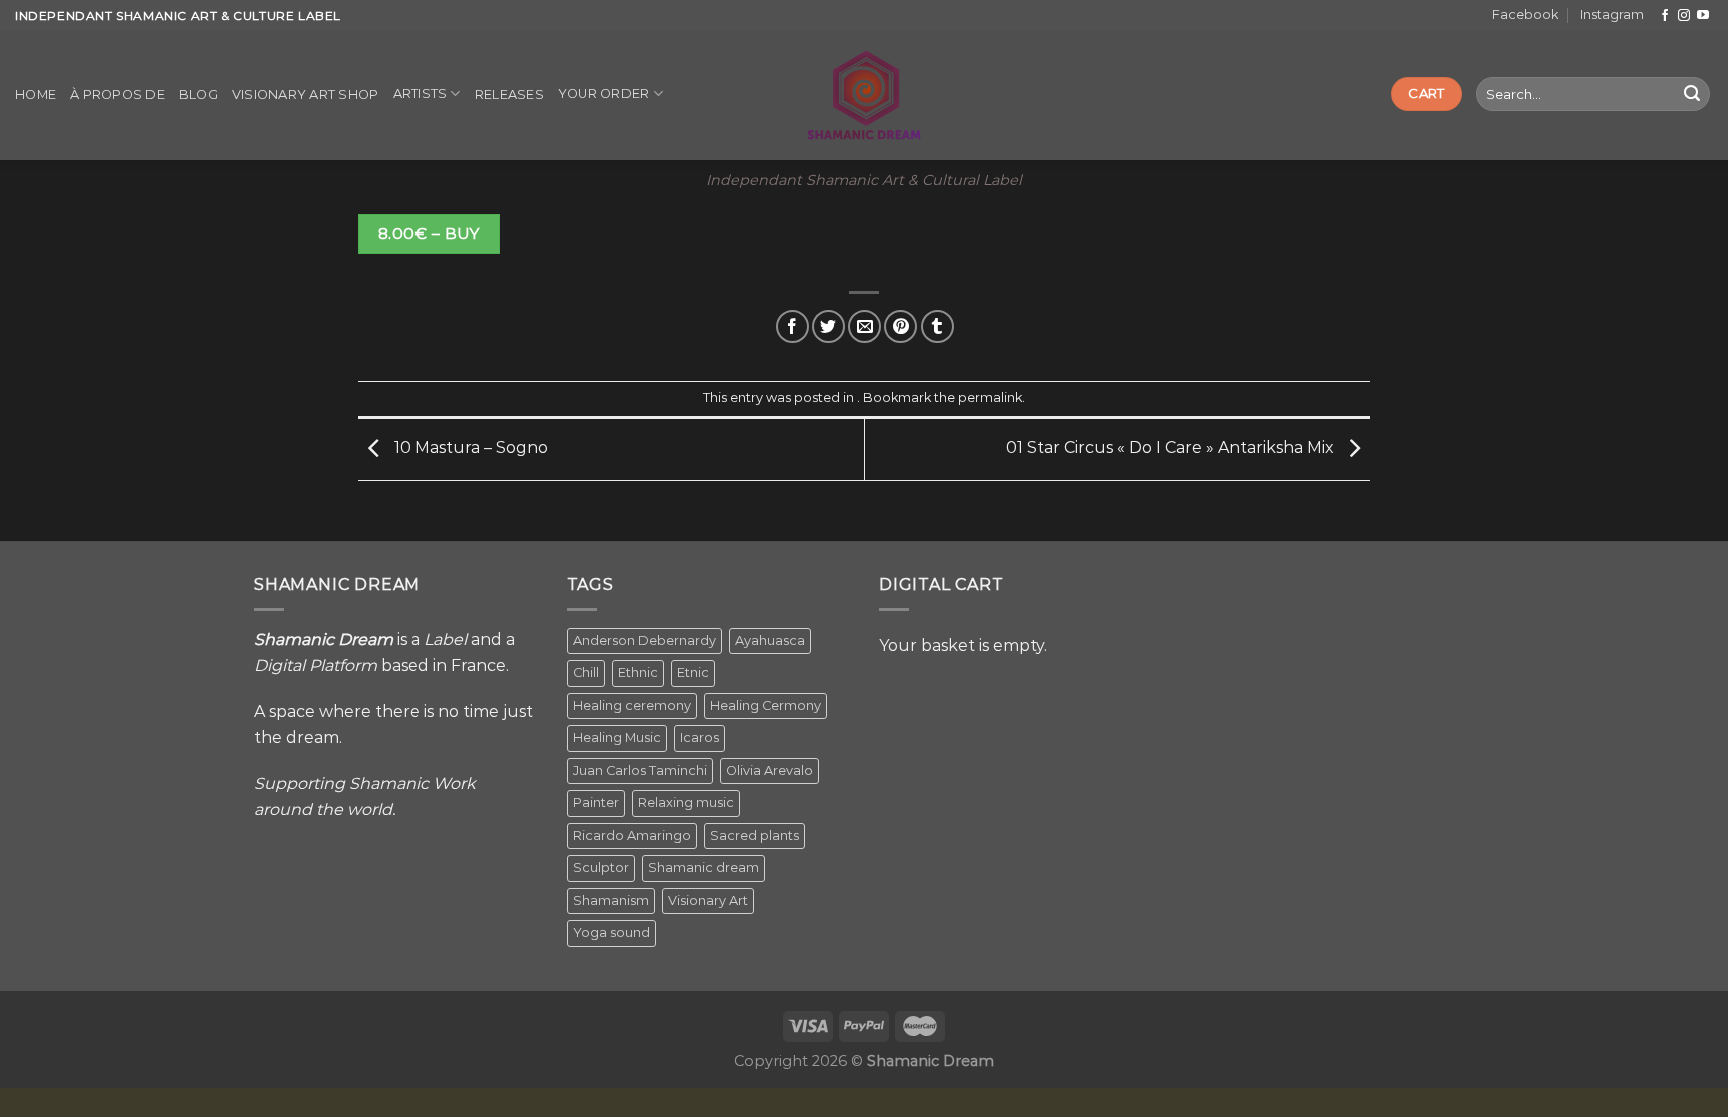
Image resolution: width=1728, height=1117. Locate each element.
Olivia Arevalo (769, 770)
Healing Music (617, 737)
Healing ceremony (632, 705)
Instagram (1612, 14)
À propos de (117, 94)
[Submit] (1692, 94)
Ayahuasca (770, 640)
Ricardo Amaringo (632, 835)
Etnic (693, 672)
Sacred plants (754, 835)
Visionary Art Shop (305, 94)
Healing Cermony (765, 705)
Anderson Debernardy (644, 640)
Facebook (1525, 14)
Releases (509, 94)
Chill (586, 672)
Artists (420, 93)
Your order (604, 93)
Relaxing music (686, 802)
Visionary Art (708, 900)
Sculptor (601, 867)
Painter (596, 802)
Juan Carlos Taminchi (640, 770)
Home (35, 94)
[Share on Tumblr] (937, 326)
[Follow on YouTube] (1703, 16)
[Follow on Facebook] (1665, 16)
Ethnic (638, 672)
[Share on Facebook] (792, 326)
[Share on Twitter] (828, 326)
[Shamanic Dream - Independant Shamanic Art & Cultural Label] (864, 95)
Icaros (699, 737)
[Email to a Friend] (864, 326)
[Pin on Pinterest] (900, 326)
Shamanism (611, 900)
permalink (990, 397)
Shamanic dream (703, 867)
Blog (198, 94)
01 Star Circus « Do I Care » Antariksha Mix (1172, 448)
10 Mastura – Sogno (469, 448)
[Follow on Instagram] (1684, 16)
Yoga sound (611, 932)
